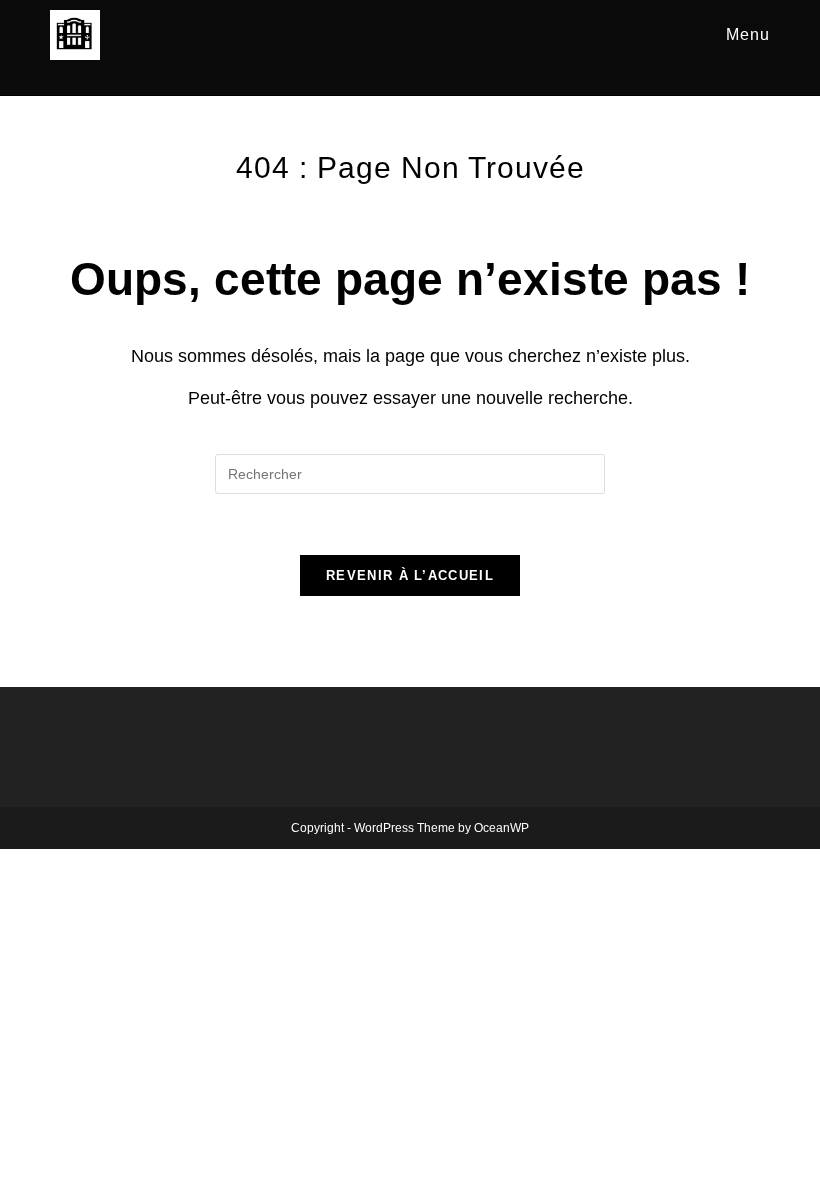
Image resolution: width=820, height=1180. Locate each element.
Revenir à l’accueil (410, 575)
